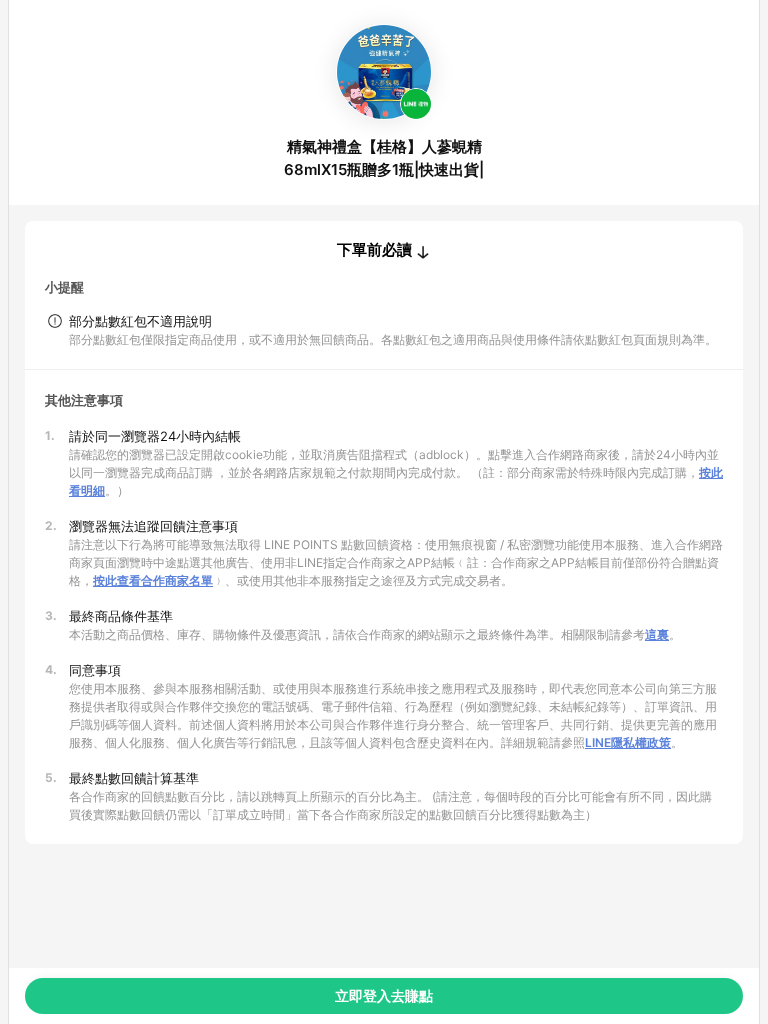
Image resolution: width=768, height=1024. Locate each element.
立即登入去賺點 (384, 995)
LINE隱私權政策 (628, 742)
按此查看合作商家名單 (153, 580)
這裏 (657, 634)
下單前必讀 (374, 250)
